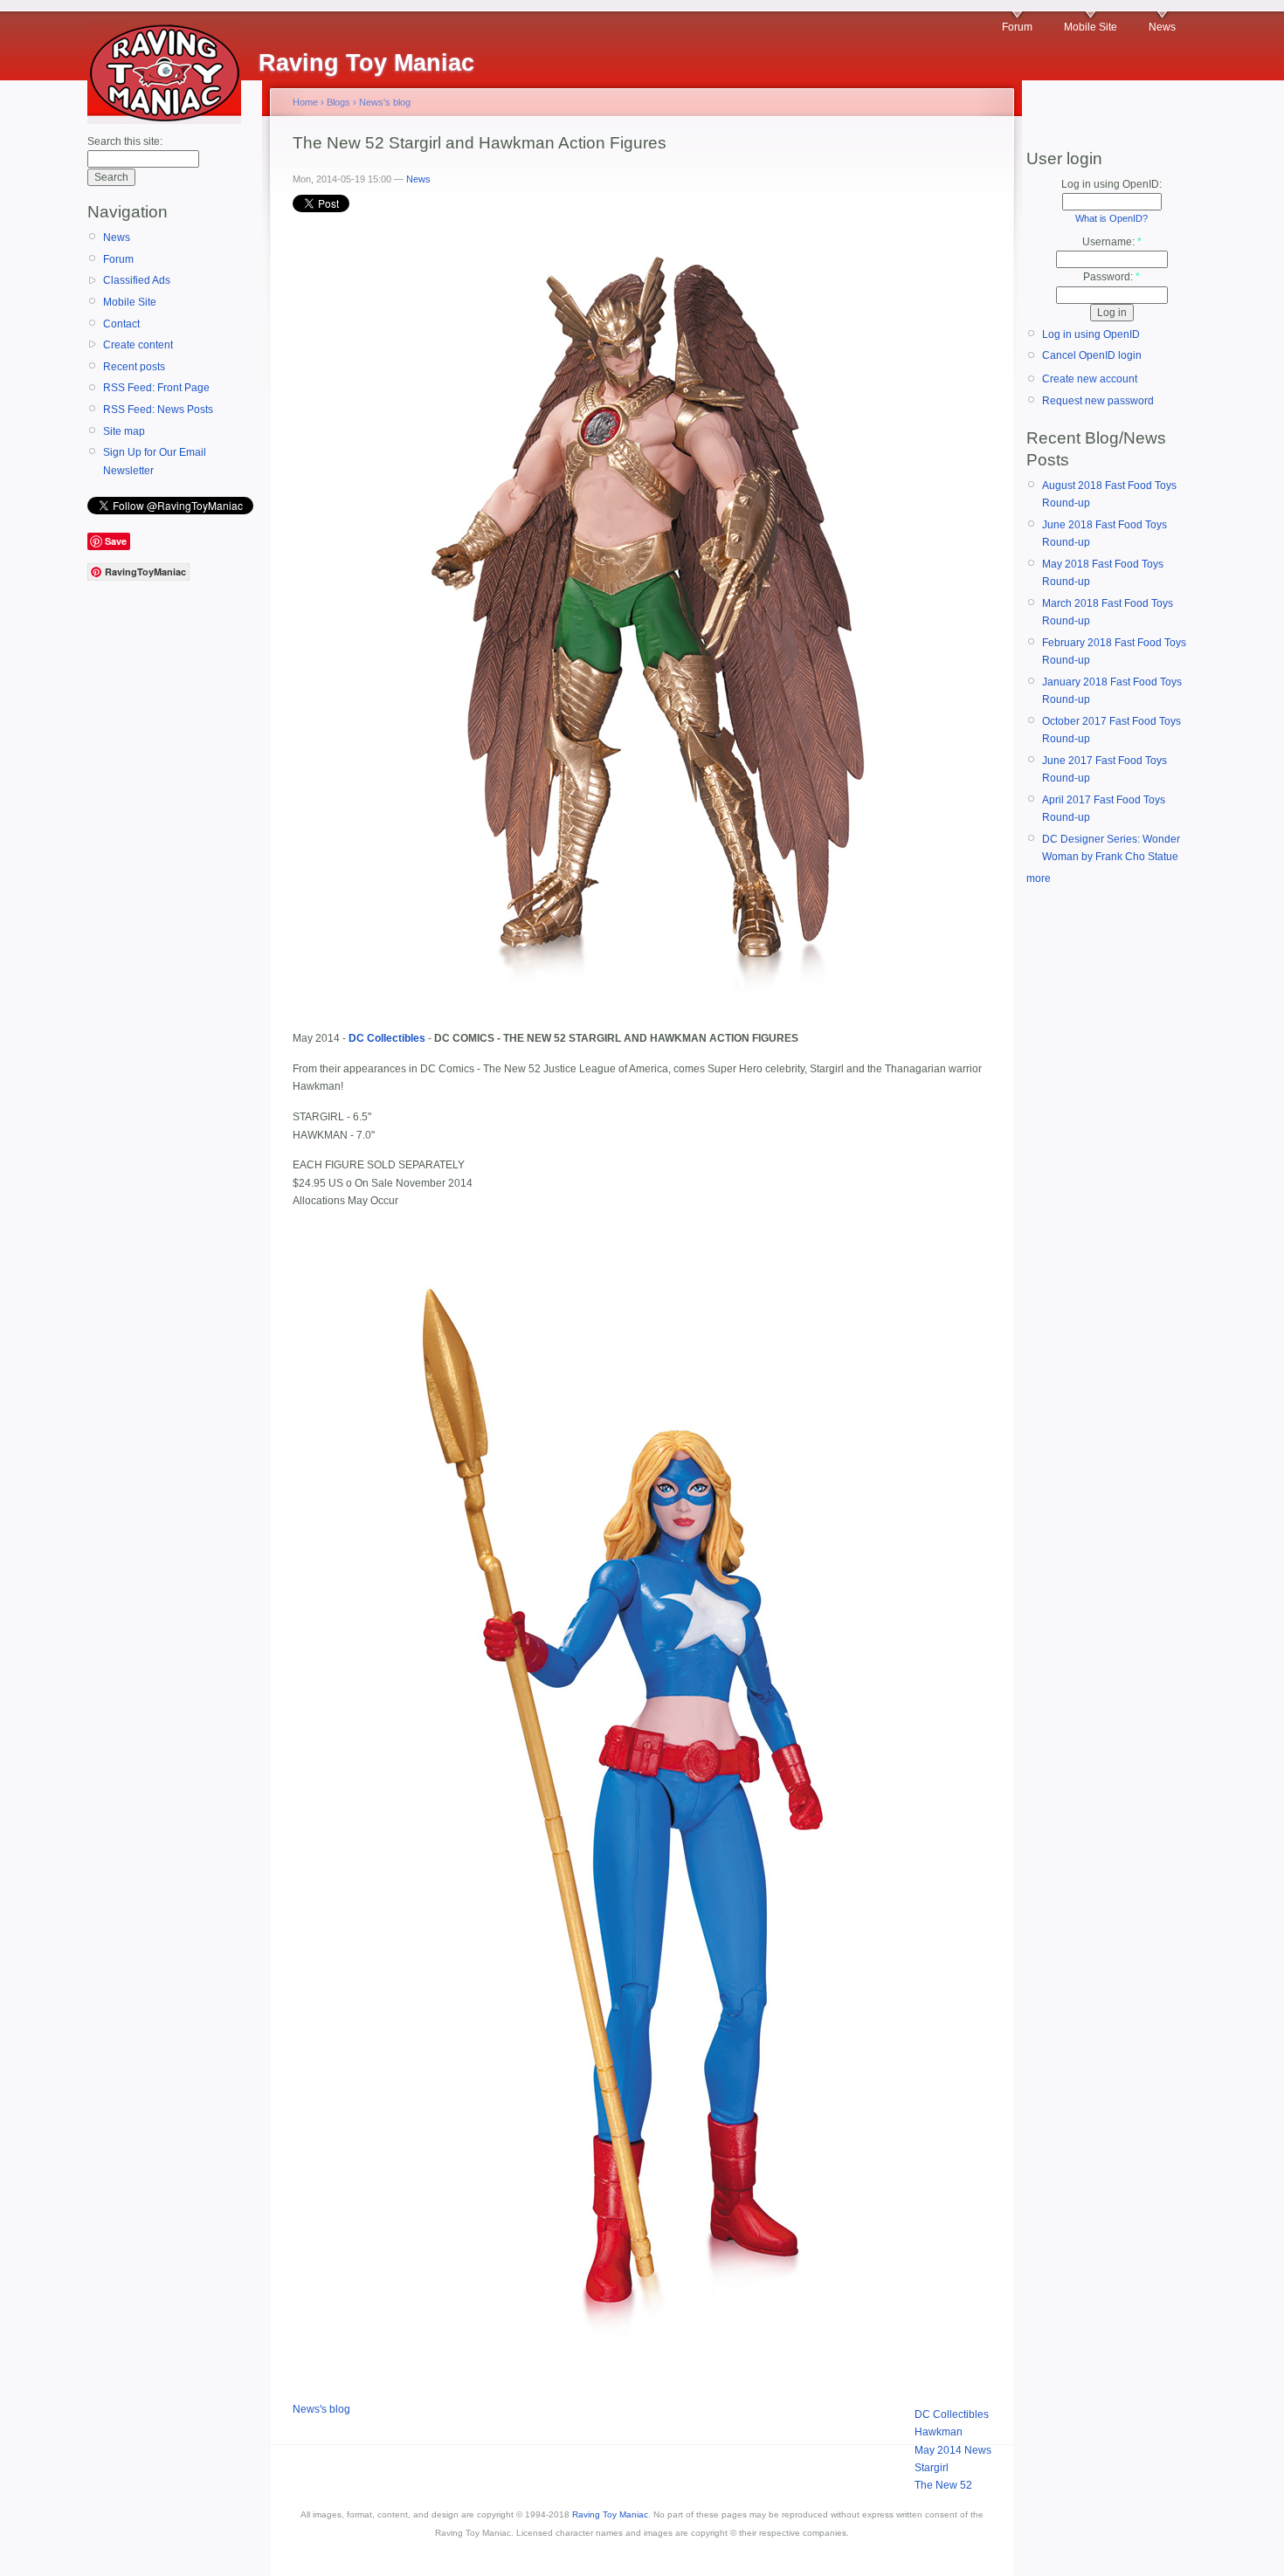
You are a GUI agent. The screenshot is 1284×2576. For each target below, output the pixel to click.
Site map (124, 431)
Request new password (1098, 401)
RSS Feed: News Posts (158, 410)
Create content (138, 345)
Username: (1112, 242)
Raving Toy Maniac (610, 2514)
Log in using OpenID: (1111, 184)
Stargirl (932, 2468)
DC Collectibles (952, 2414)
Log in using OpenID (1091, 334)
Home (305, 102)
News (1162, 27)
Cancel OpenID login (1092, 355)
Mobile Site (1091, 27)
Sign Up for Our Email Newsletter (155, 461)
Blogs (338, 102)
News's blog (385, 102)
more (1039, 878)
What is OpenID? (1111, 218)
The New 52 (943, 2485)
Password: (1111, 277)
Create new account (1090, 379)
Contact (121, 324)
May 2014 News (953, 2450)
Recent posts (134, 367)
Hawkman (939, 2432)
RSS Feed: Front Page (156, 388)
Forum (1017, 27)
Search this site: (125, 141)
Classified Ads (137, 280)
